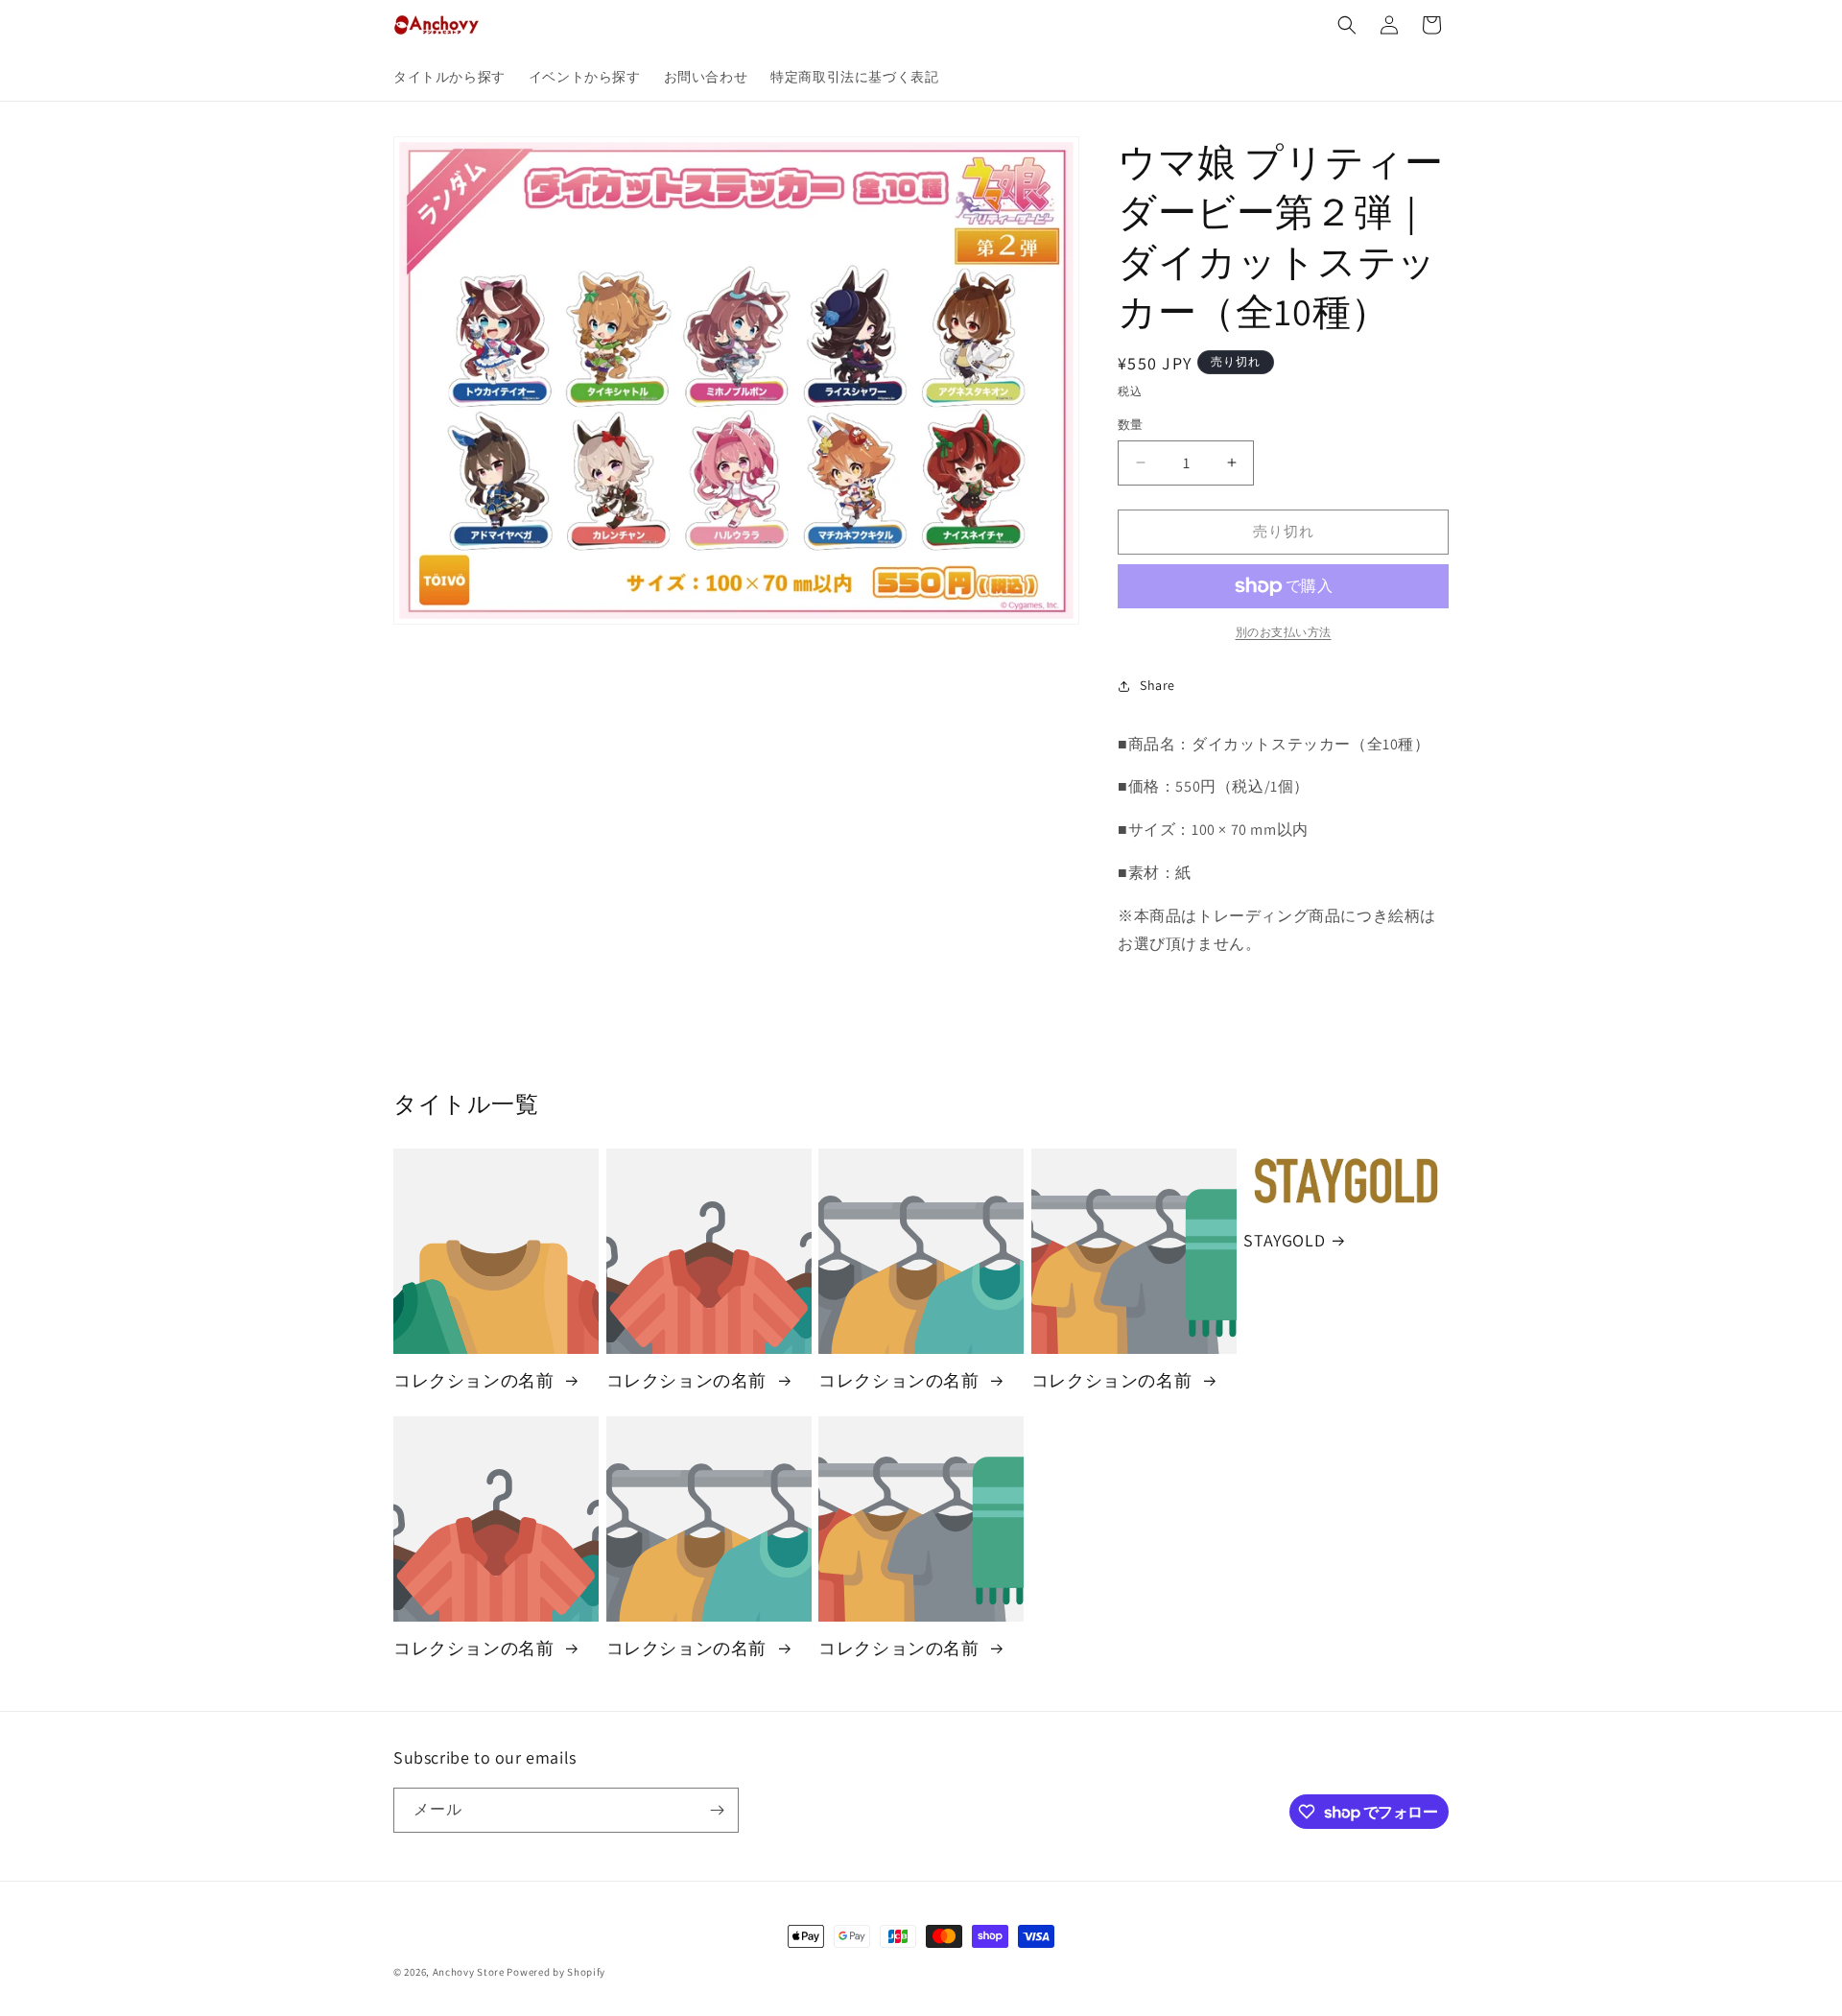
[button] (1347, 25)
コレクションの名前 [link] (476, 1380)
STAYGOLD (1284, 1240)
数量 (1131, 425)
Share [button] (1157, 685)
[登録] (717, 1810)
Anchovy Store (469, 1972)
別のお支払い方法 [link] (1284, 632)
